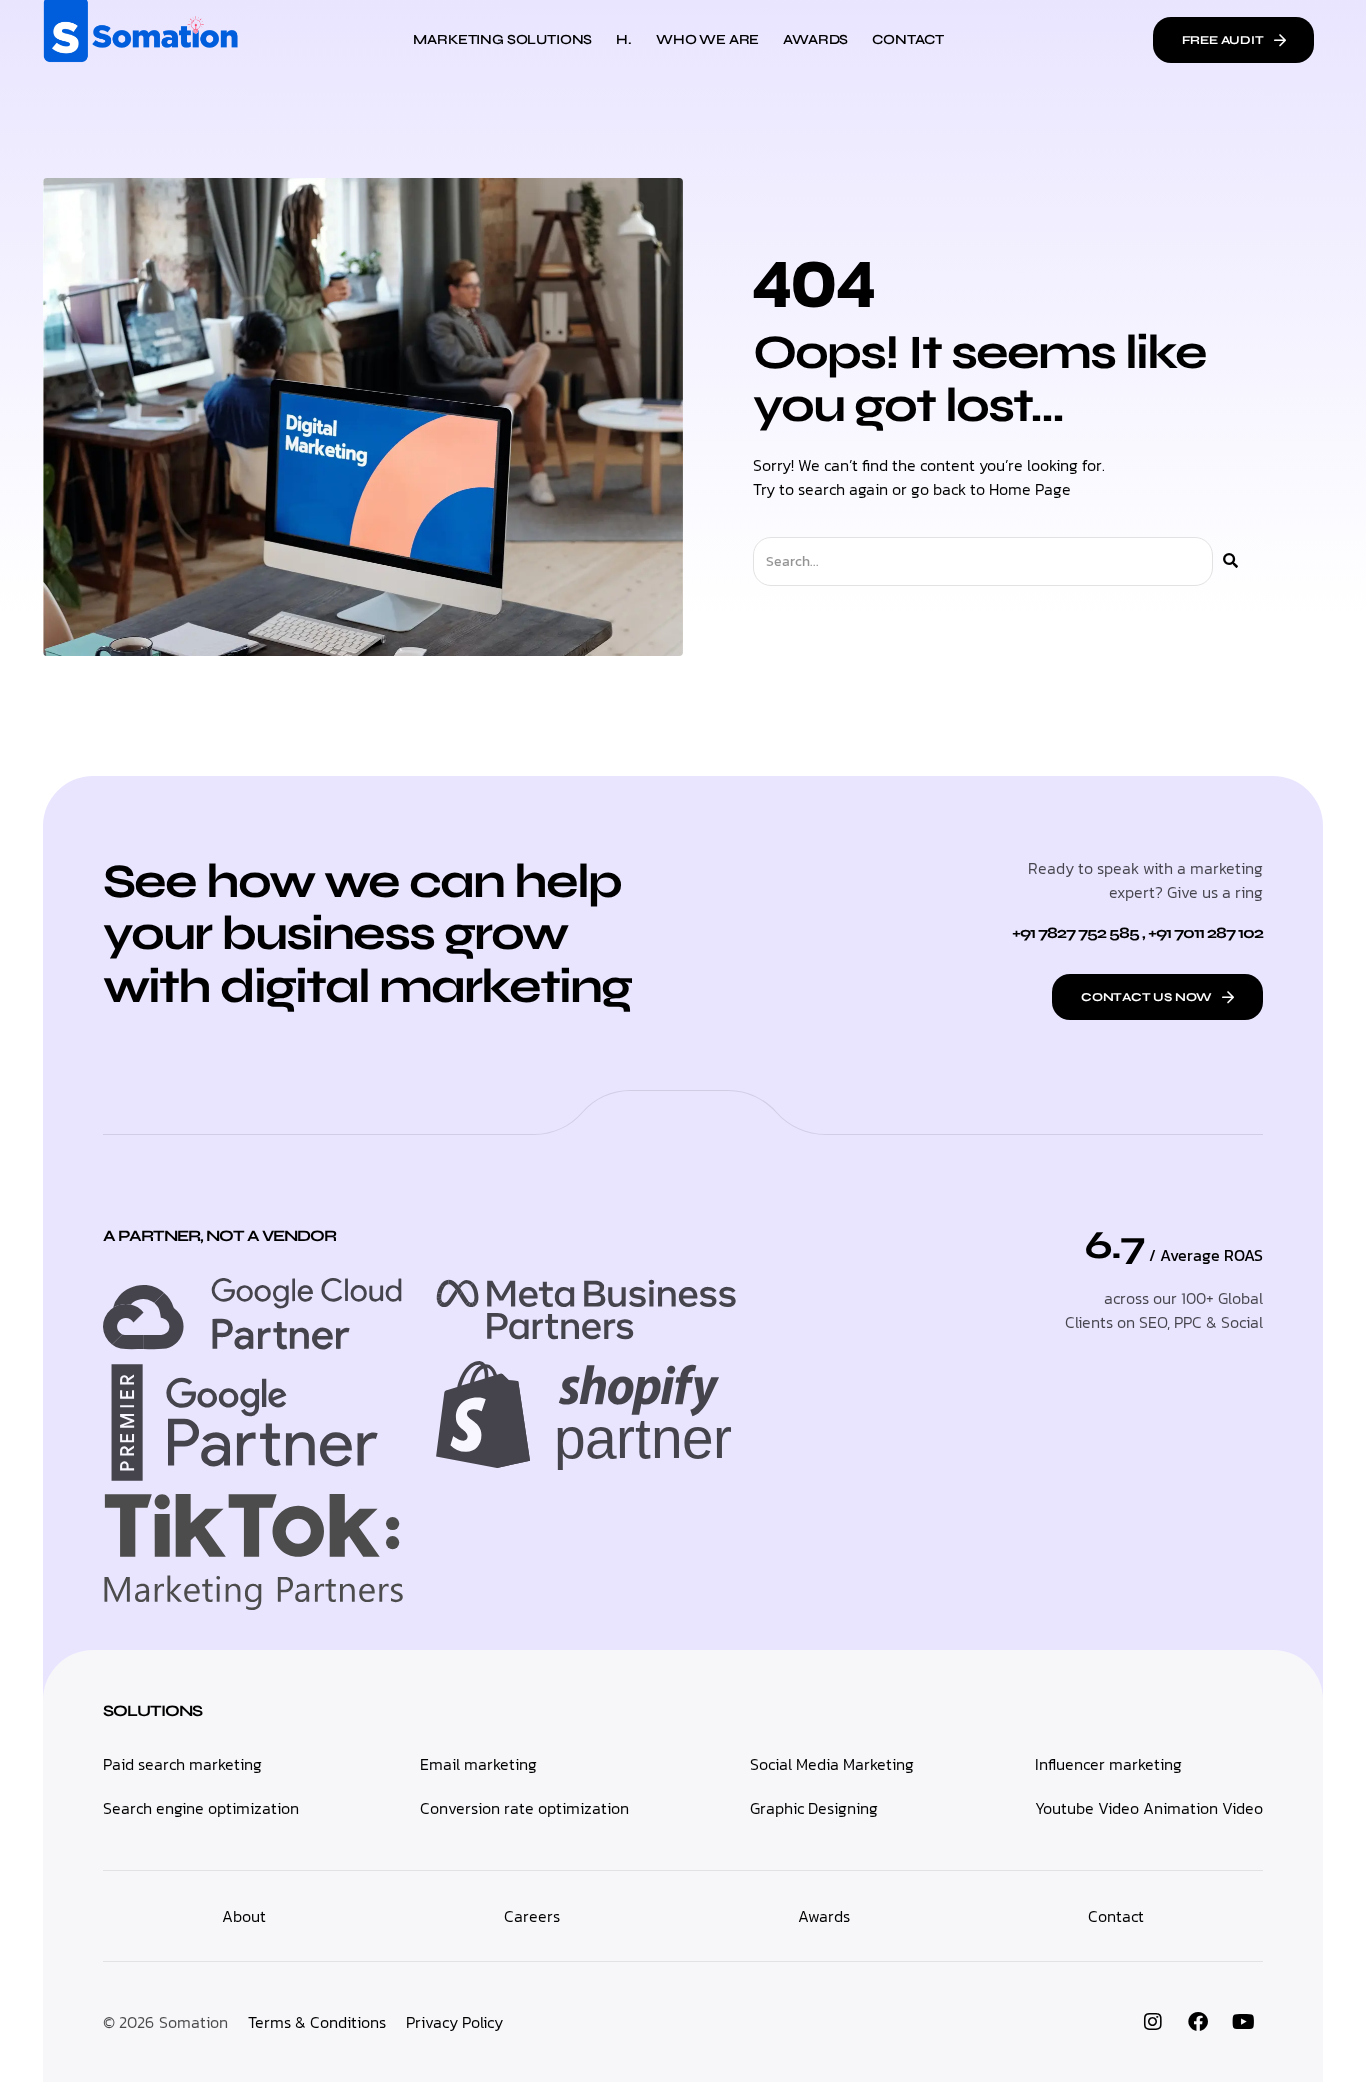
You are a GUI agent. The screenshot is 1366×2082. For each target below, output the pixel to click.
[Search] (1230, 561)
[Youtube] (1243, 2022)
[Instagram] (1153, 2022)
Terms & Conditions (317, 2022)
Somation (193, 2022)
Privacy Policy (454, 2022)
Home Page (1030, 489)
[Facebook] (1198, 2022)
